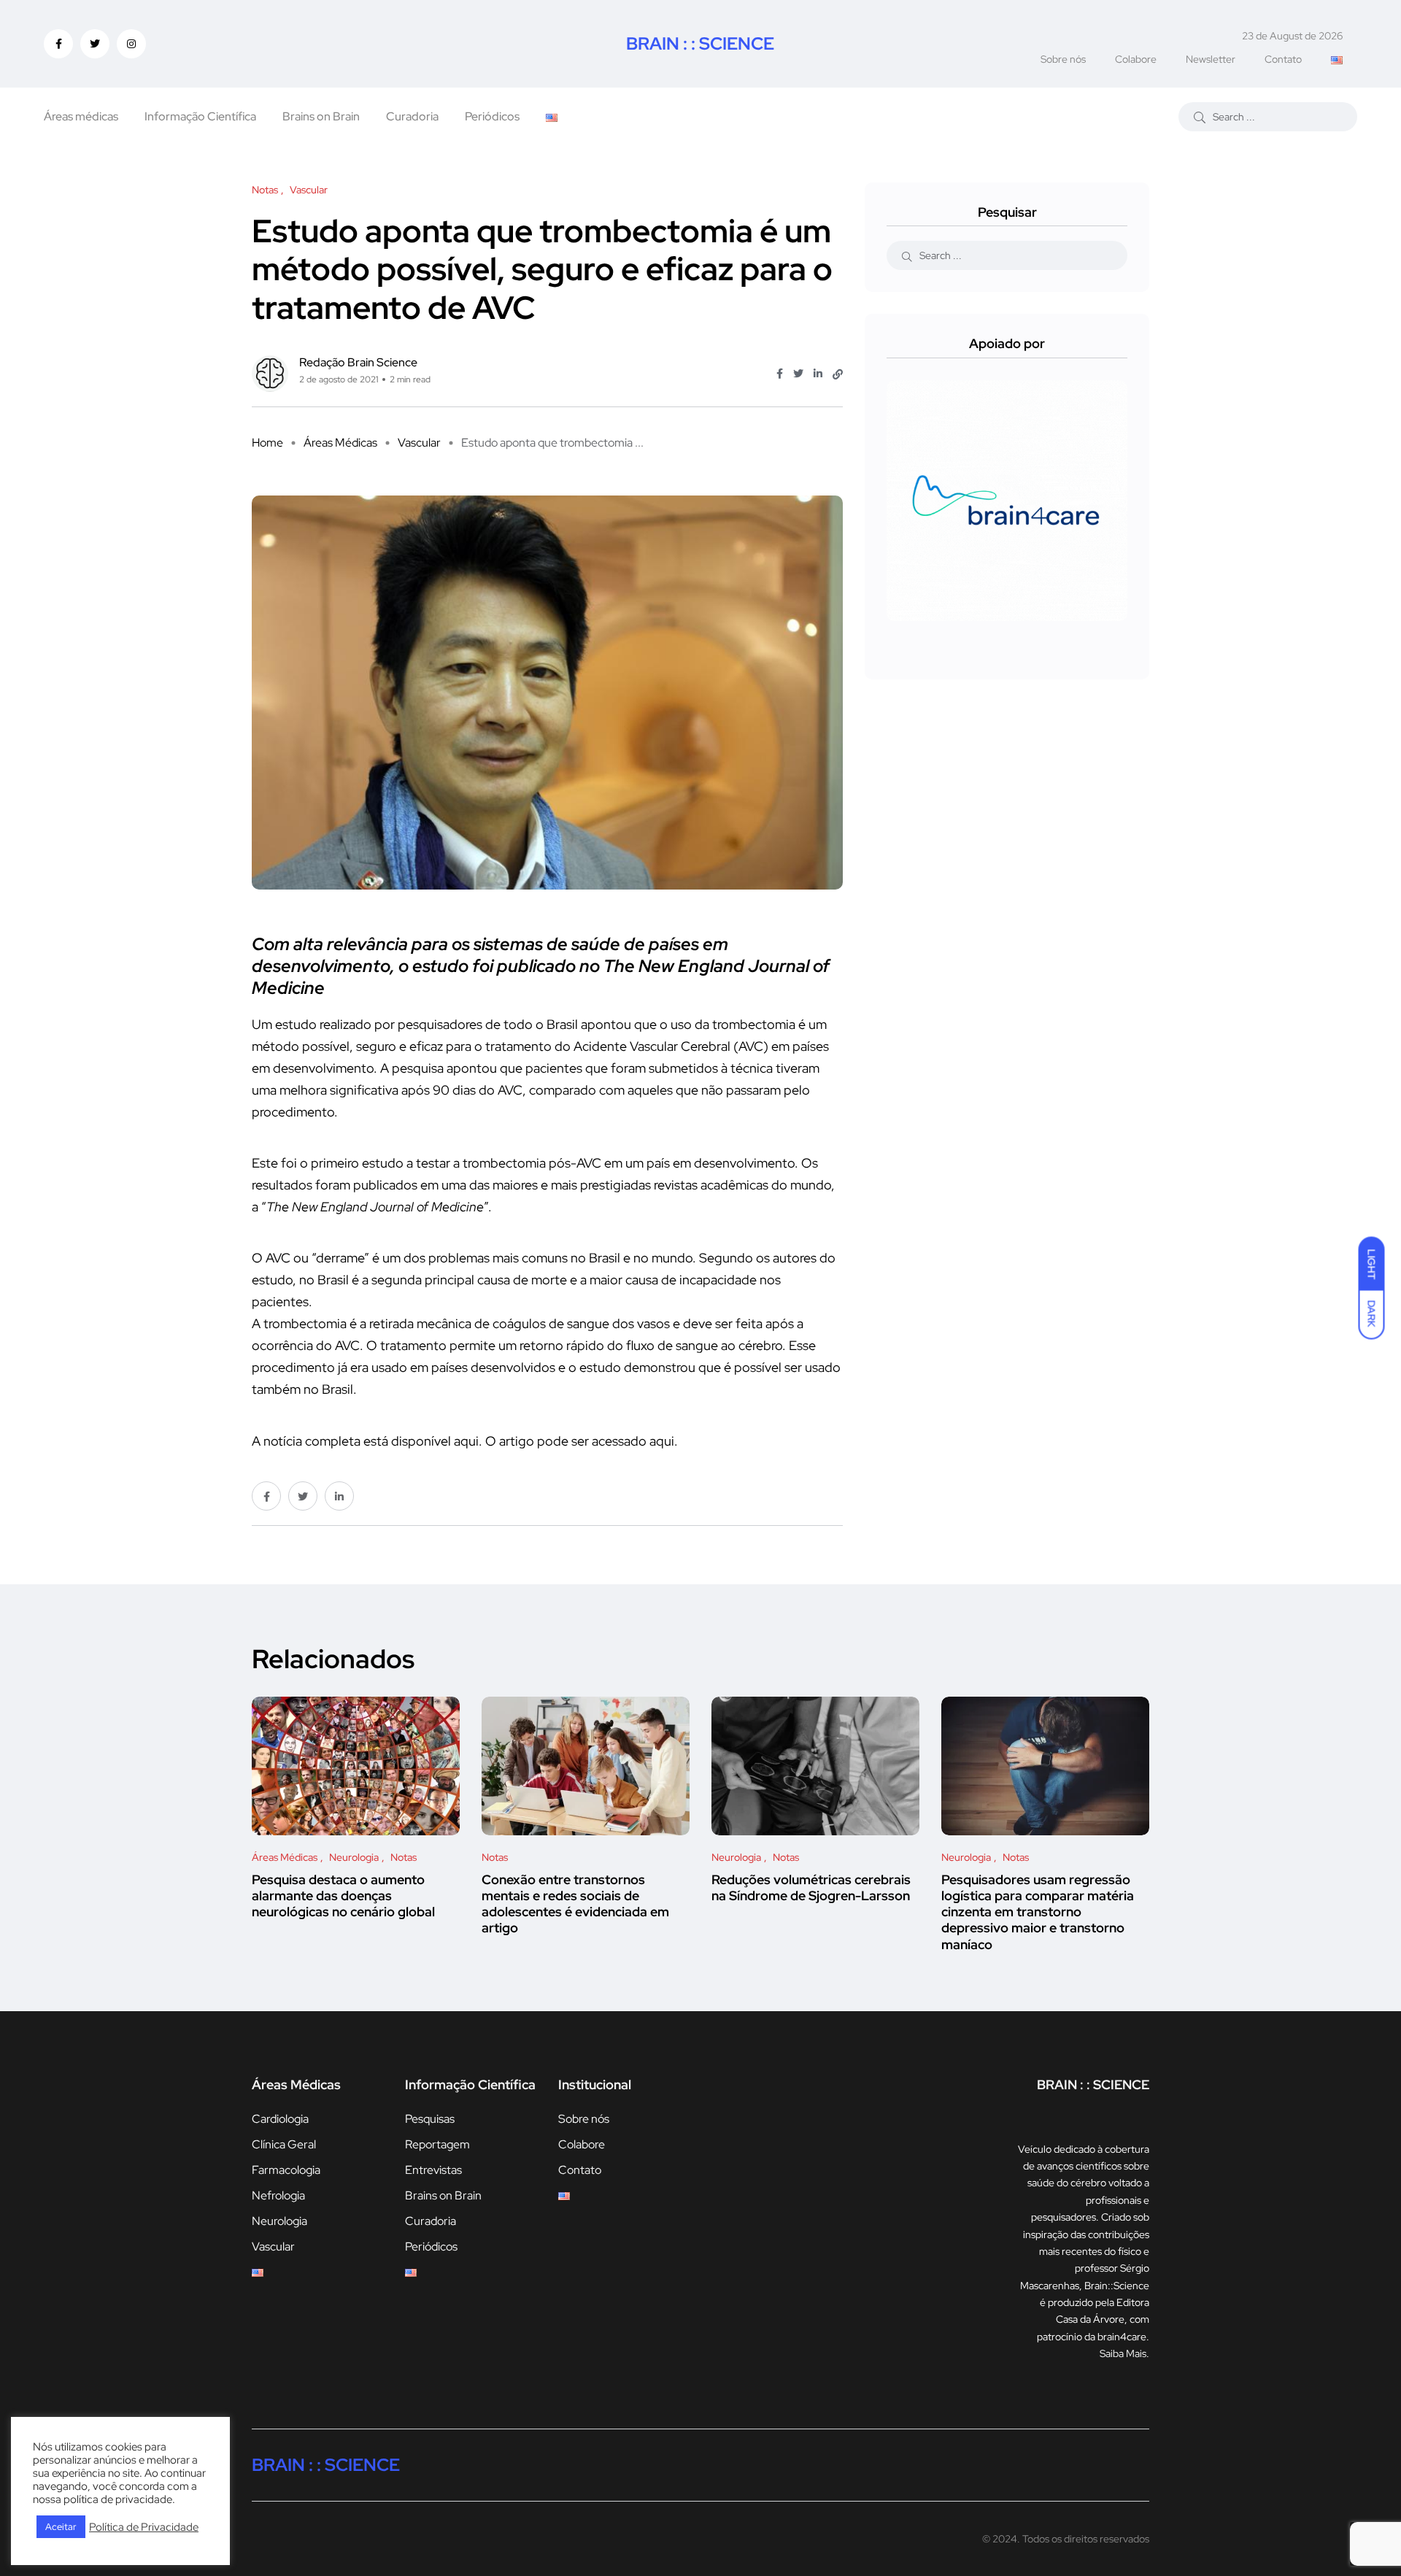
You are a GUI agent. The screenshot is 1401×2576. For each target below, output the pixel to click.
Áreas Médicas (340, 443)
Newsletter (1211, 59)
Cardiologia (280, 2119)
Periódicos (492, 116)
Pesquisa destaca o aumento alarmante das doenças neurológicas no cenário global (343, 1896)
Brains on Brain (321, 116)
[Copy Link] (838, 374)
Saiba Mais (1123, 2353)
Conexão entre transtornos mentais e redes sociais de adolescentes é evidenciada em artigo (575, 1904)
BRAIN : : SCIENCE (700, 43)
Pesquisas (430, 2119)
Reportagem (437, 2144)
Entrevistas (433, 2170)
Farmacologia (286, 2170)
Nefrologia (278, 2195)
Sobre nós (1063, 59)
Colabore (1136, 59)
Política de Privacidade (144, 2527)
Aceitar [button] (61, 2527)
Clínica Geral (284, 2144)
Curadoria (412, 116)
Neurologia (279, 2221)
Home (267, 443)
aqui (466, 1441)
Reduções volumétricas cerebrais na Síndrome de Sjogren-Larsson (811, 1887)
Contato (1283, 59)
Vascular (419, 443)
